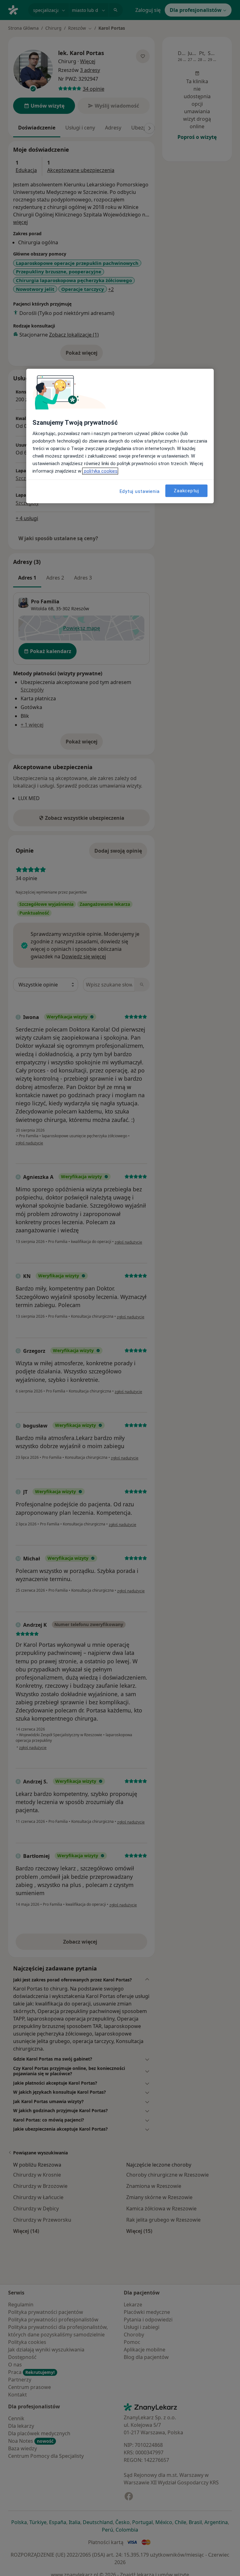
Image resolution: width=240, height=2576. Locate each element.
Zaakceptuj (186, 491)
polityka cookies (100, 471)
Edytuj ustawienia (140, 491)
